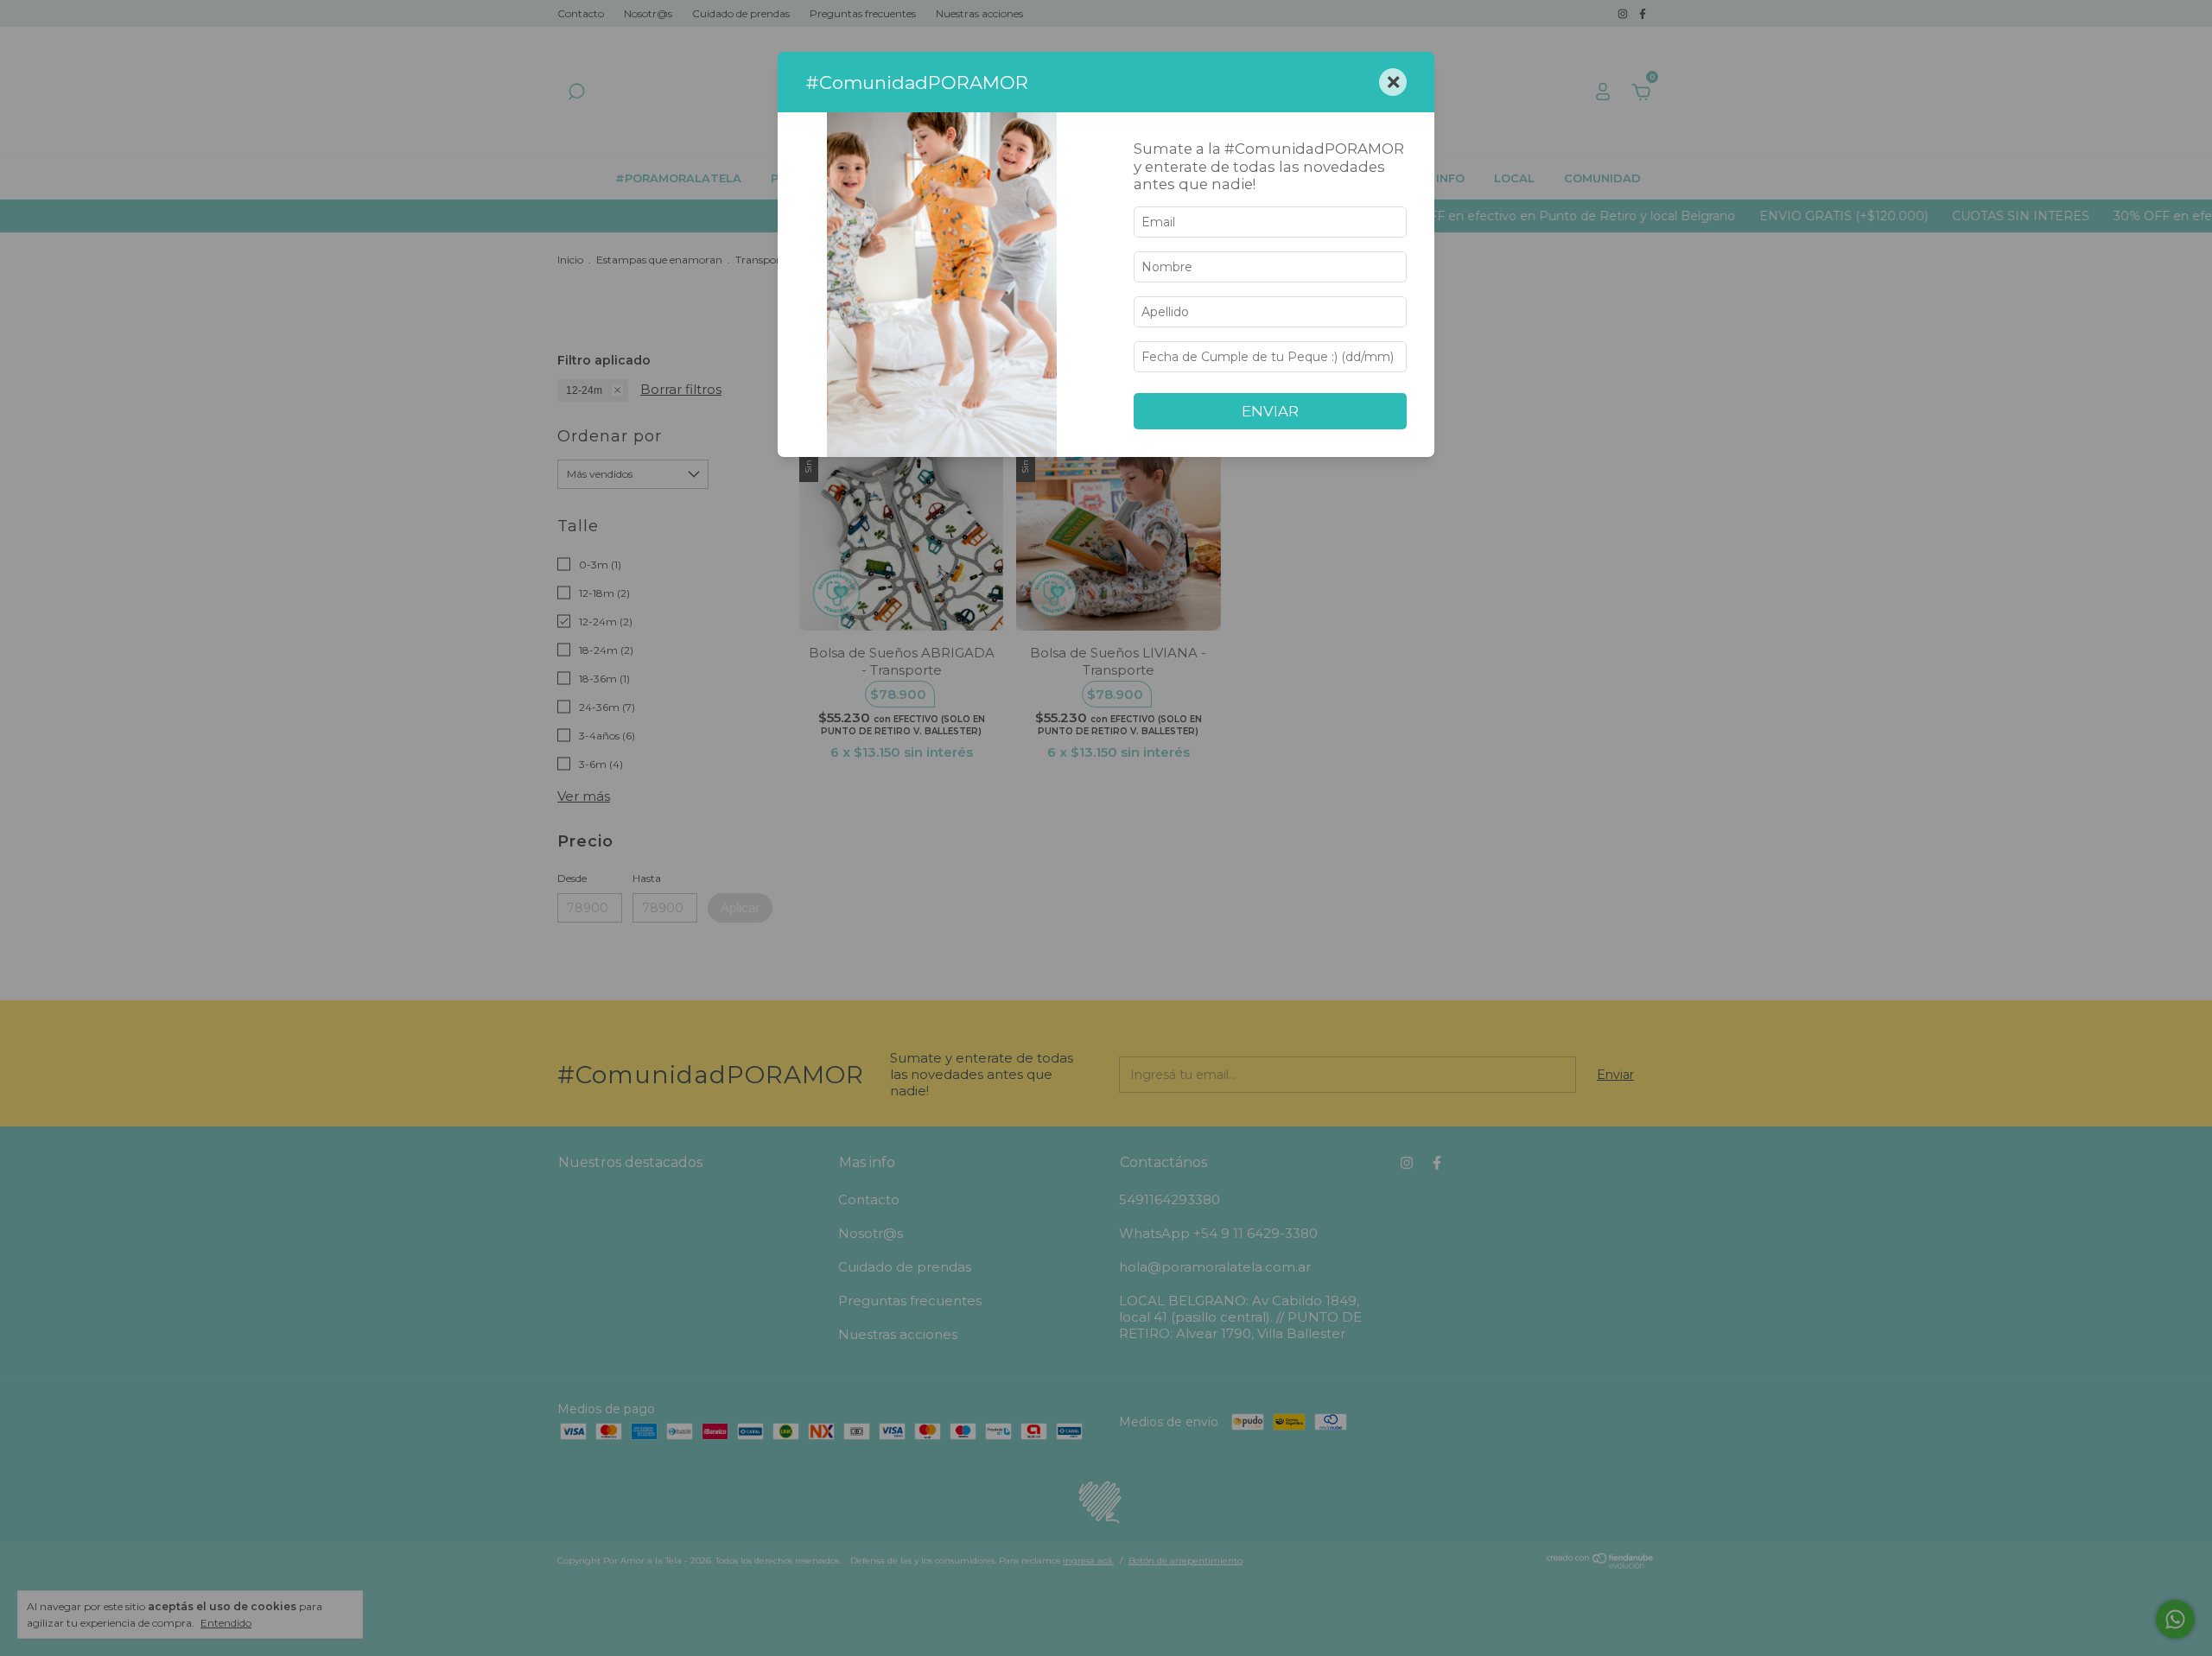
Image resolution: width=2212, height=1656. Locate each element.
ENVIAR (1270, 411)
